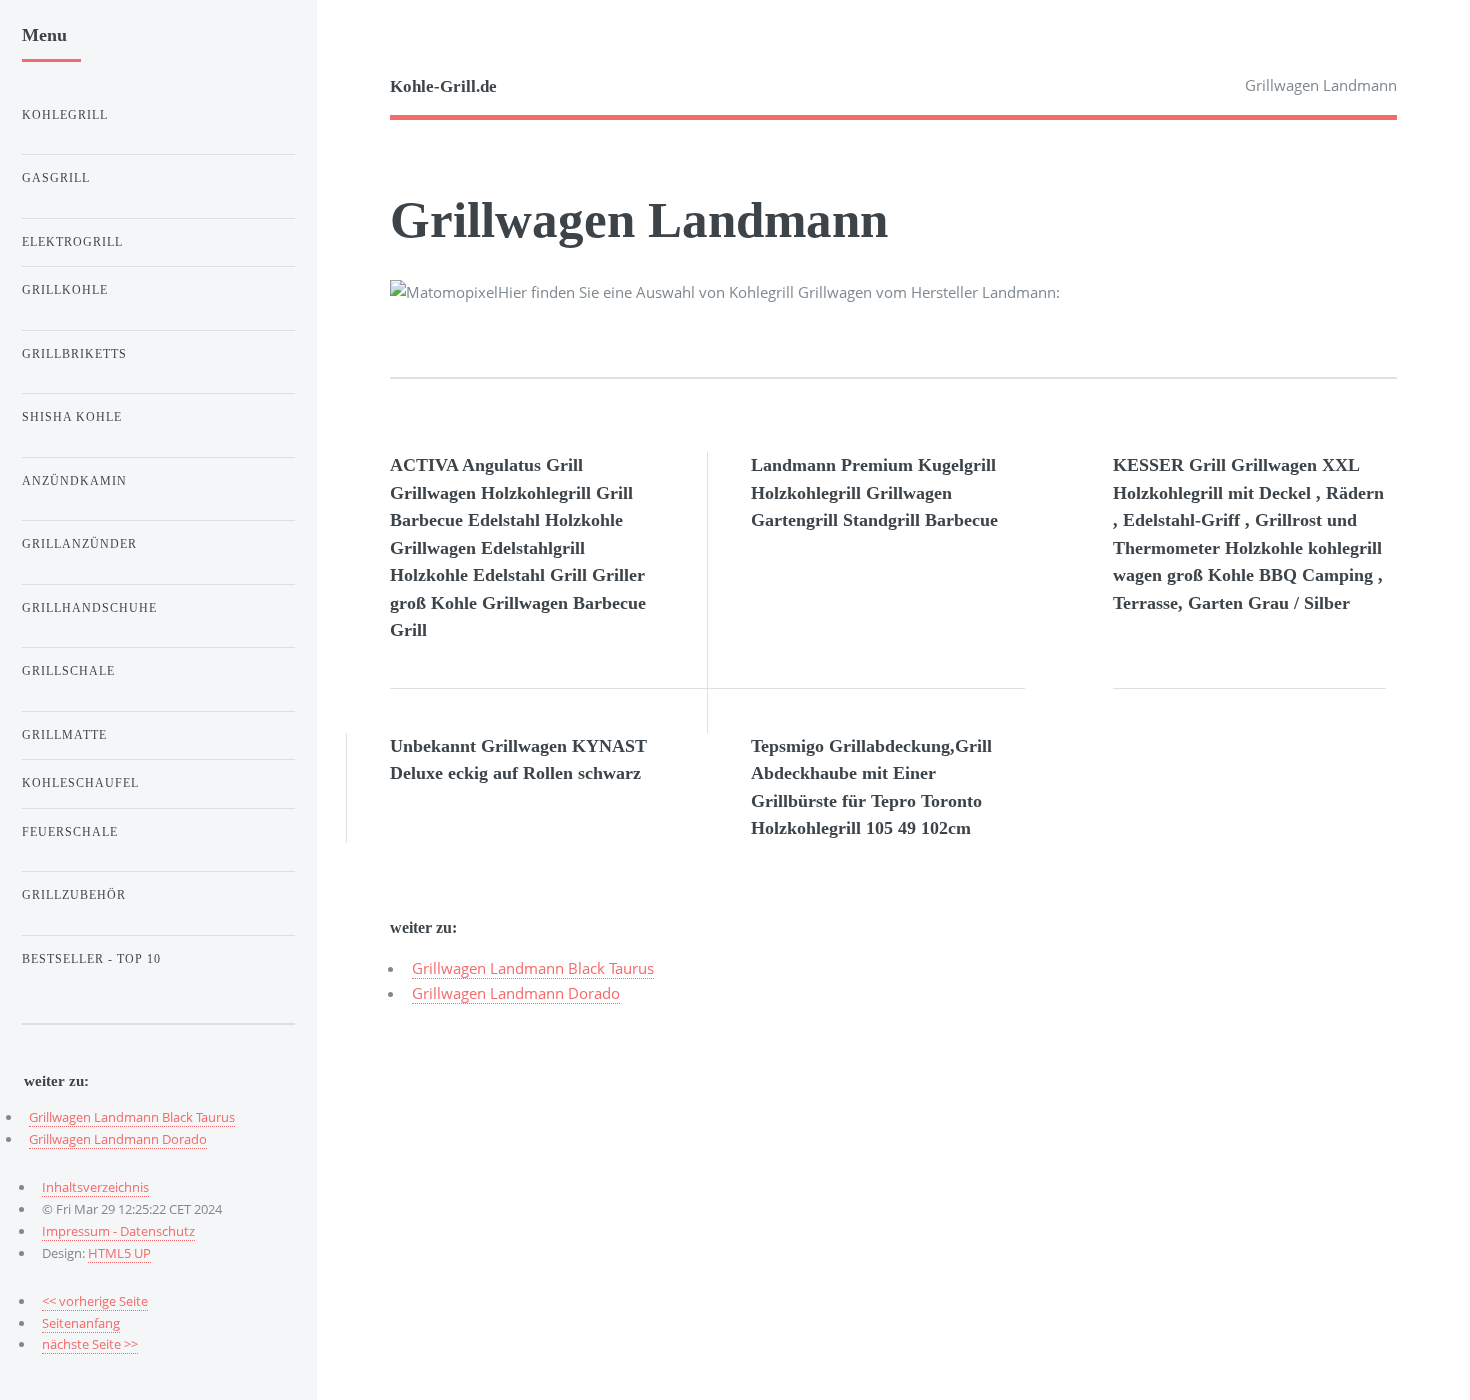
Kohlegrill (65, 115)
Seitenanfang (81, 1323)
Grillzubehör (74, 895)
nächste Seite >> (90, 1344)
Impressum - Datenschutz (118, 1231)
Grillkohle (65, 290)
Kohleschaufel (80, 783)
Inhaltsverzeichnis (95, 1187)
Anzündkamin (74, 481)
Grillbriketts (74, 354)
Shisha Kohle (72, 417)
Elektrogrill (72, 242)
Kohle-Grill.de (443, 86)
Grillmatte (64, 735)
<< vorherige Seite (95, 1301)
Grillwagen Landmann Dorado (516, 993)
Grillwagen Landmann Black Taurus (533, 968)
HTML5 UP (119, 1253)
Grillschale (68, 671)
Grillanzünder (79, 544)
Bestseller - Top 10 (91, 959)
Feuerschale (70, 832)
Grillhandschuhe (89, 608)
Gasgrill (56, 178)
